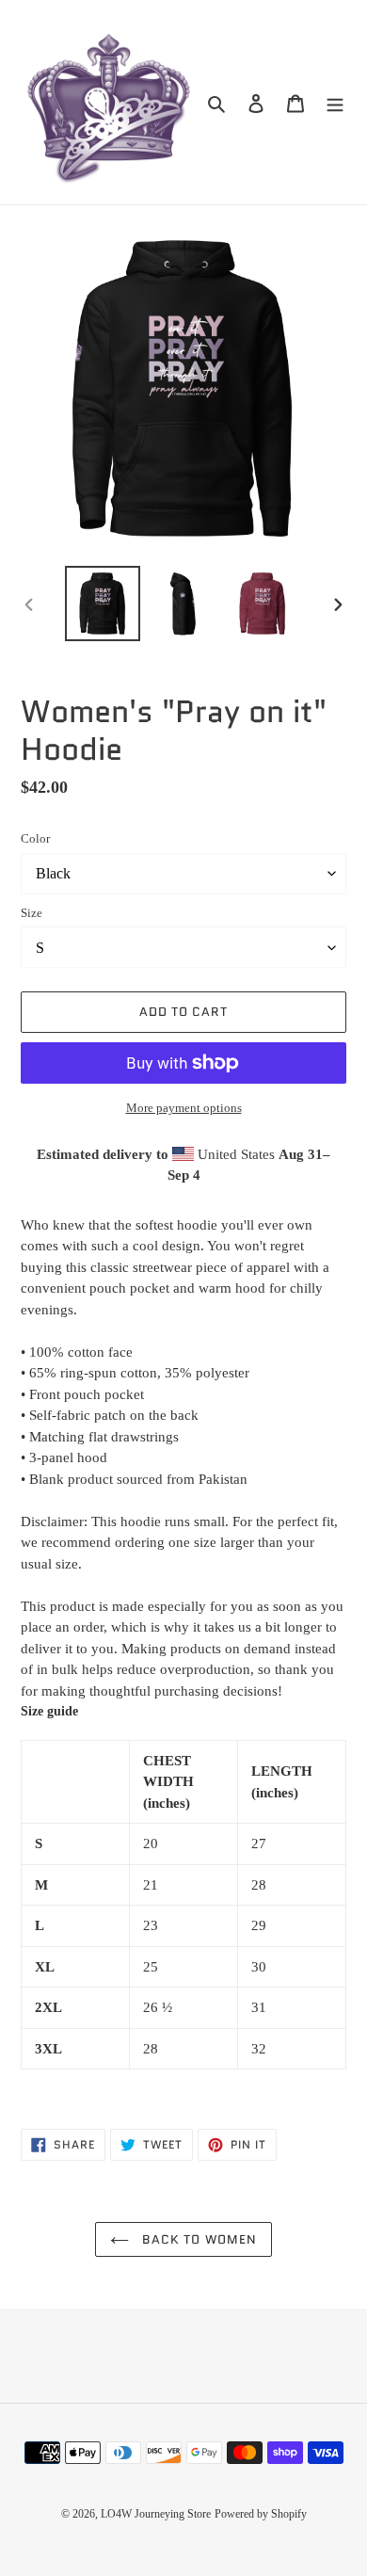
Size (32, 913)
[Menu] (335, 102)
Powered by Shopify (261, 2514)
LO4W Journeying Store (156, 2514)
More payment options (184, 1108)
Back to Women (198, 2239)
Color (35, 838)
